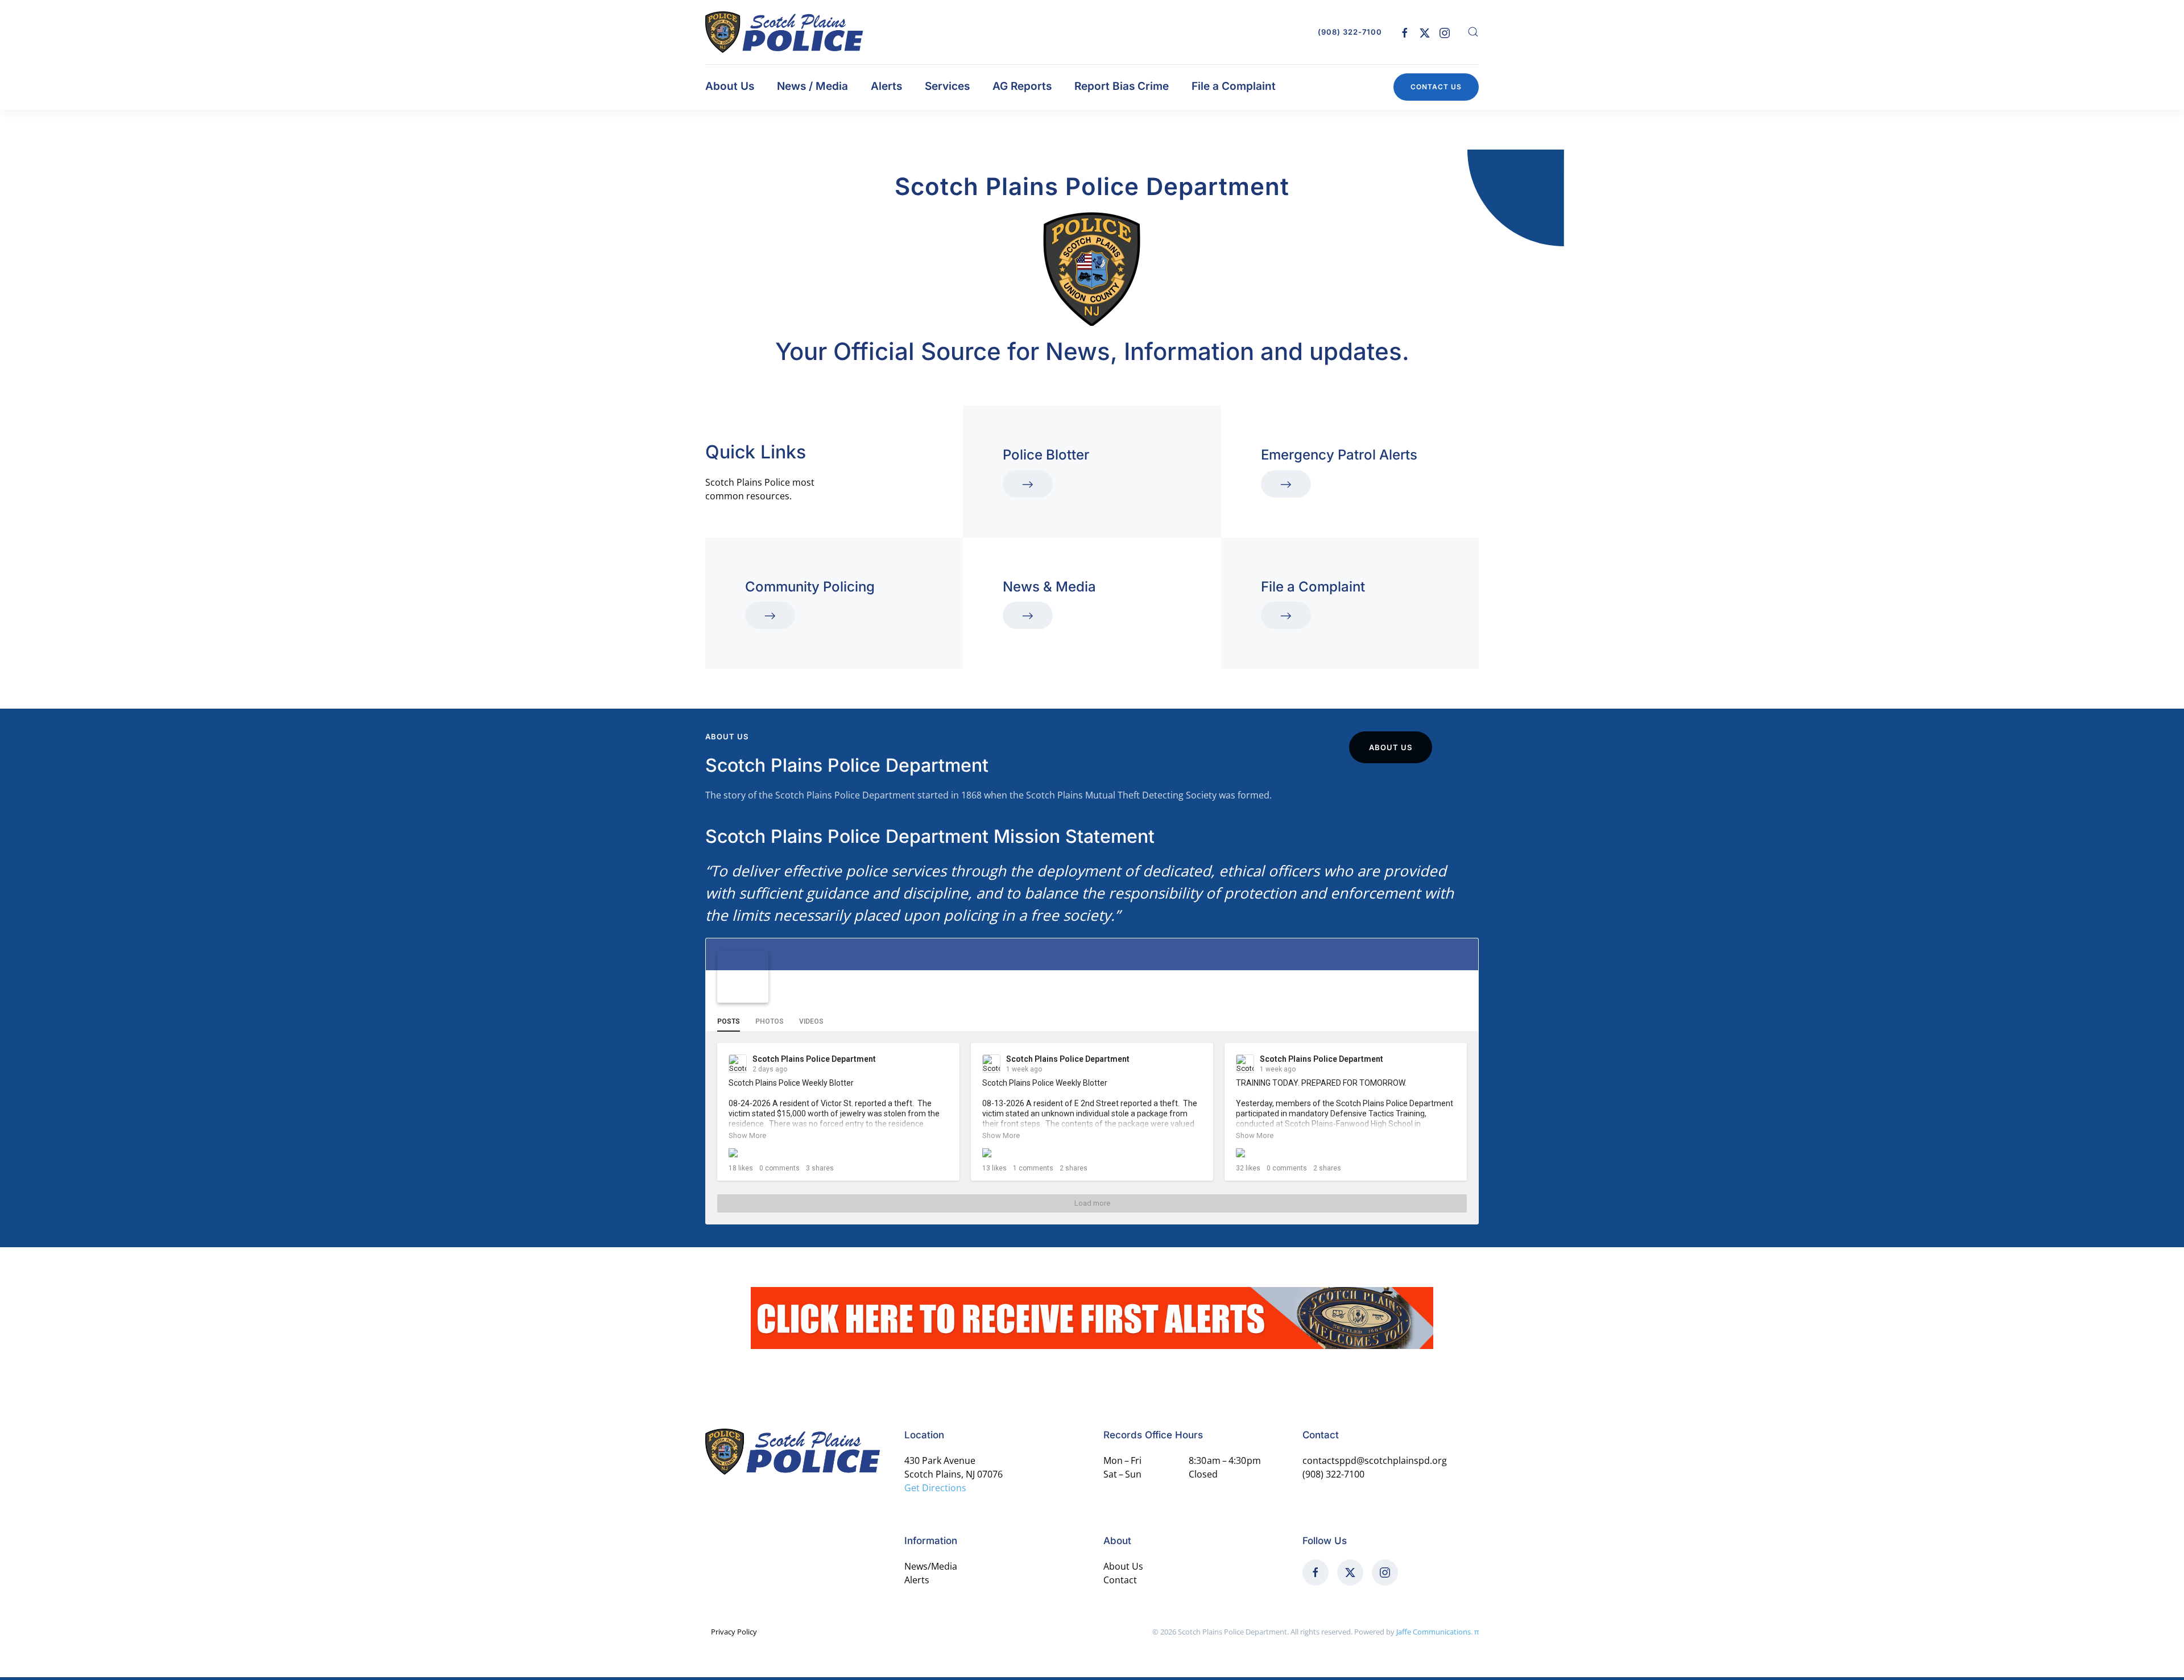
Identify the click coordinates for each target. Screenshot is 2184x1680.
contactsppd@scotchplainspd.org (1375, 1460)
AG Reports (1022, 86)
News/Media (931, 1566)
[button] (1473, 32)
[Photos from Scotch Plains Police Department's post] (1346, 1153)
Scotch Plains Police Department (877, 985)
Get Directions (935, 1488)
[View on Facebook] (941, 1060)
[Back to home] (785, 32)
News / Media (812, 86)
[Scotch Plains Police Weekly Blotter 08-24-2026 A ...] (838, 1153)
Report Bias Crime (1122, 86)
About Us (1391, 747)
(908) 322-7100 (1350, 32)
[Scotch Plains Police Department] (743, 977)
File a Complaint (1234, 86)
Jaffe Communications (1434, 1632)
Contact (1120, 1580)
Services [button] (947, 86)
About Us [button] (730, 86)
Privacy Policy (734, 1632)
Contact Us (1436, 87)
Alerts (886, 86)
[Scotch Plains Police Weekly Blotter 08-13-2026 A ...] (1092, 1153)
